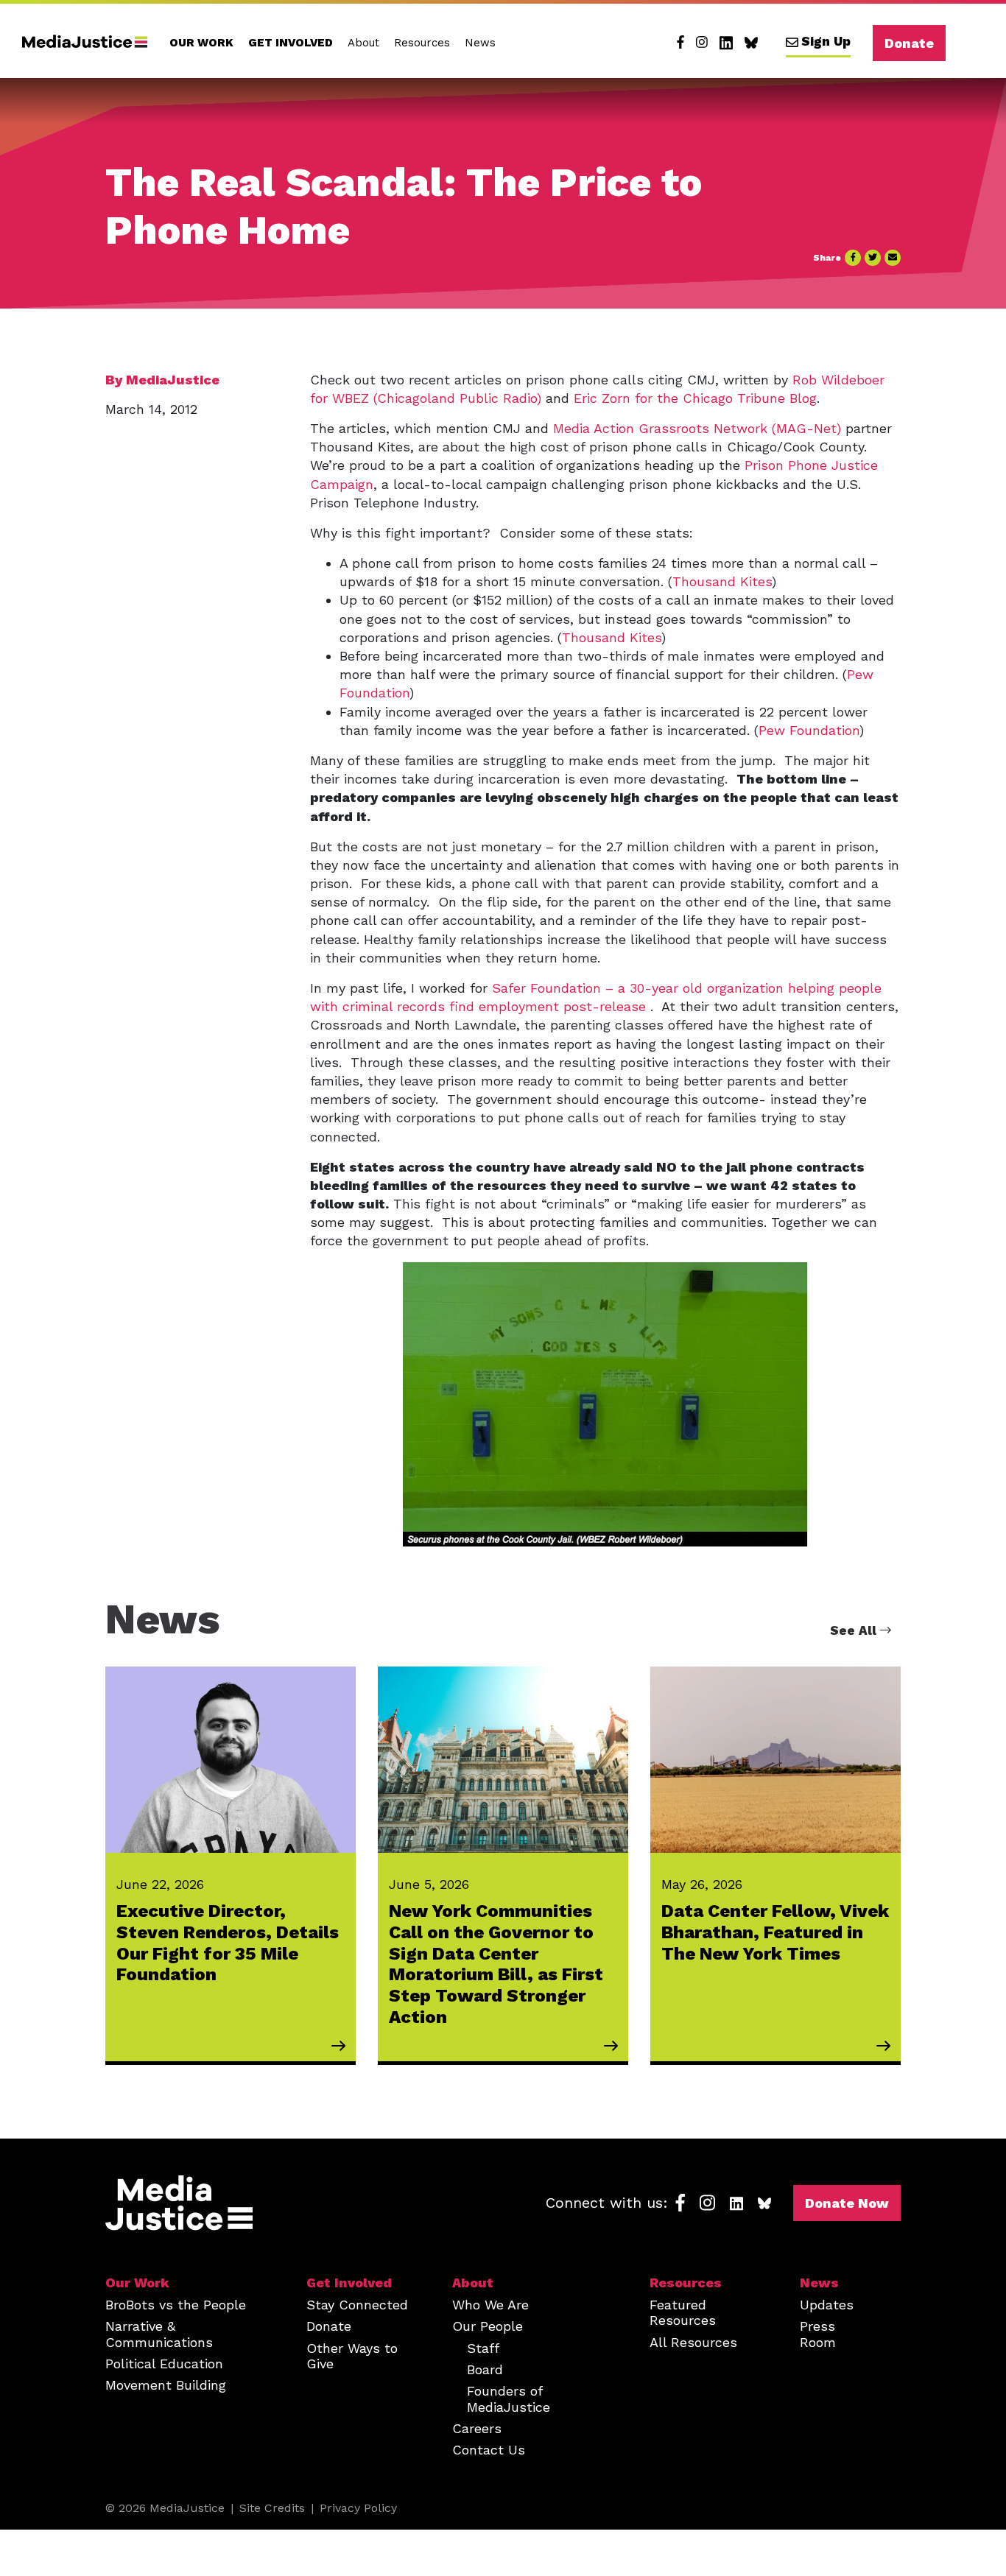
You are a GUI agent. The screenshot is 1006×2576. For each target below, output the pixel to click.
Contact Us (489, 2450)
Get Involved (291, 43)
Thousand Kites (722, 581)
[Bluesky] (751, 43)
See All (855, 1630)
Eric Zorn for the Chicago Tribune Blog (695, 398)
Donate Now (847, 2203)
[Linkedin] (726, 43)
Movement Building (166, 2385)
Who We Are (490, 2305)
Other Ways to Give (352, 2356)
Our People (488, 2326)
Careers (477, 2428)
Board (485, 2369)
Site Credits (272, 2508)
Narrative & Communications (159, 2334)
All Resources (693, 2342)
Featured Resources (683, 2312)
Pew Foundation (809, 730)
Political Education (164, 2364)
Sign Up (826, 41)
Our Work (201, 43)
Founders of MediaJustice (509, 2399)
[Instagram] (702, 43)
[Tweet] (873, 258)
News (480, 43)
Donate (909, 43)
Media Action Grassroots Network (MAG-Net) (697, 428)
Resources (422, 43)
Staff (483, 2348)
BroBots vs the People (176, 2305)
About (363, 43)
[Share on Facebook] (853, 258)
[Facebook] (680, 43)
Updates (827, 2305)
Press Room (818, 2334)
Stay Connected (357, 2305)
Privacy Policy (358, 2508)
